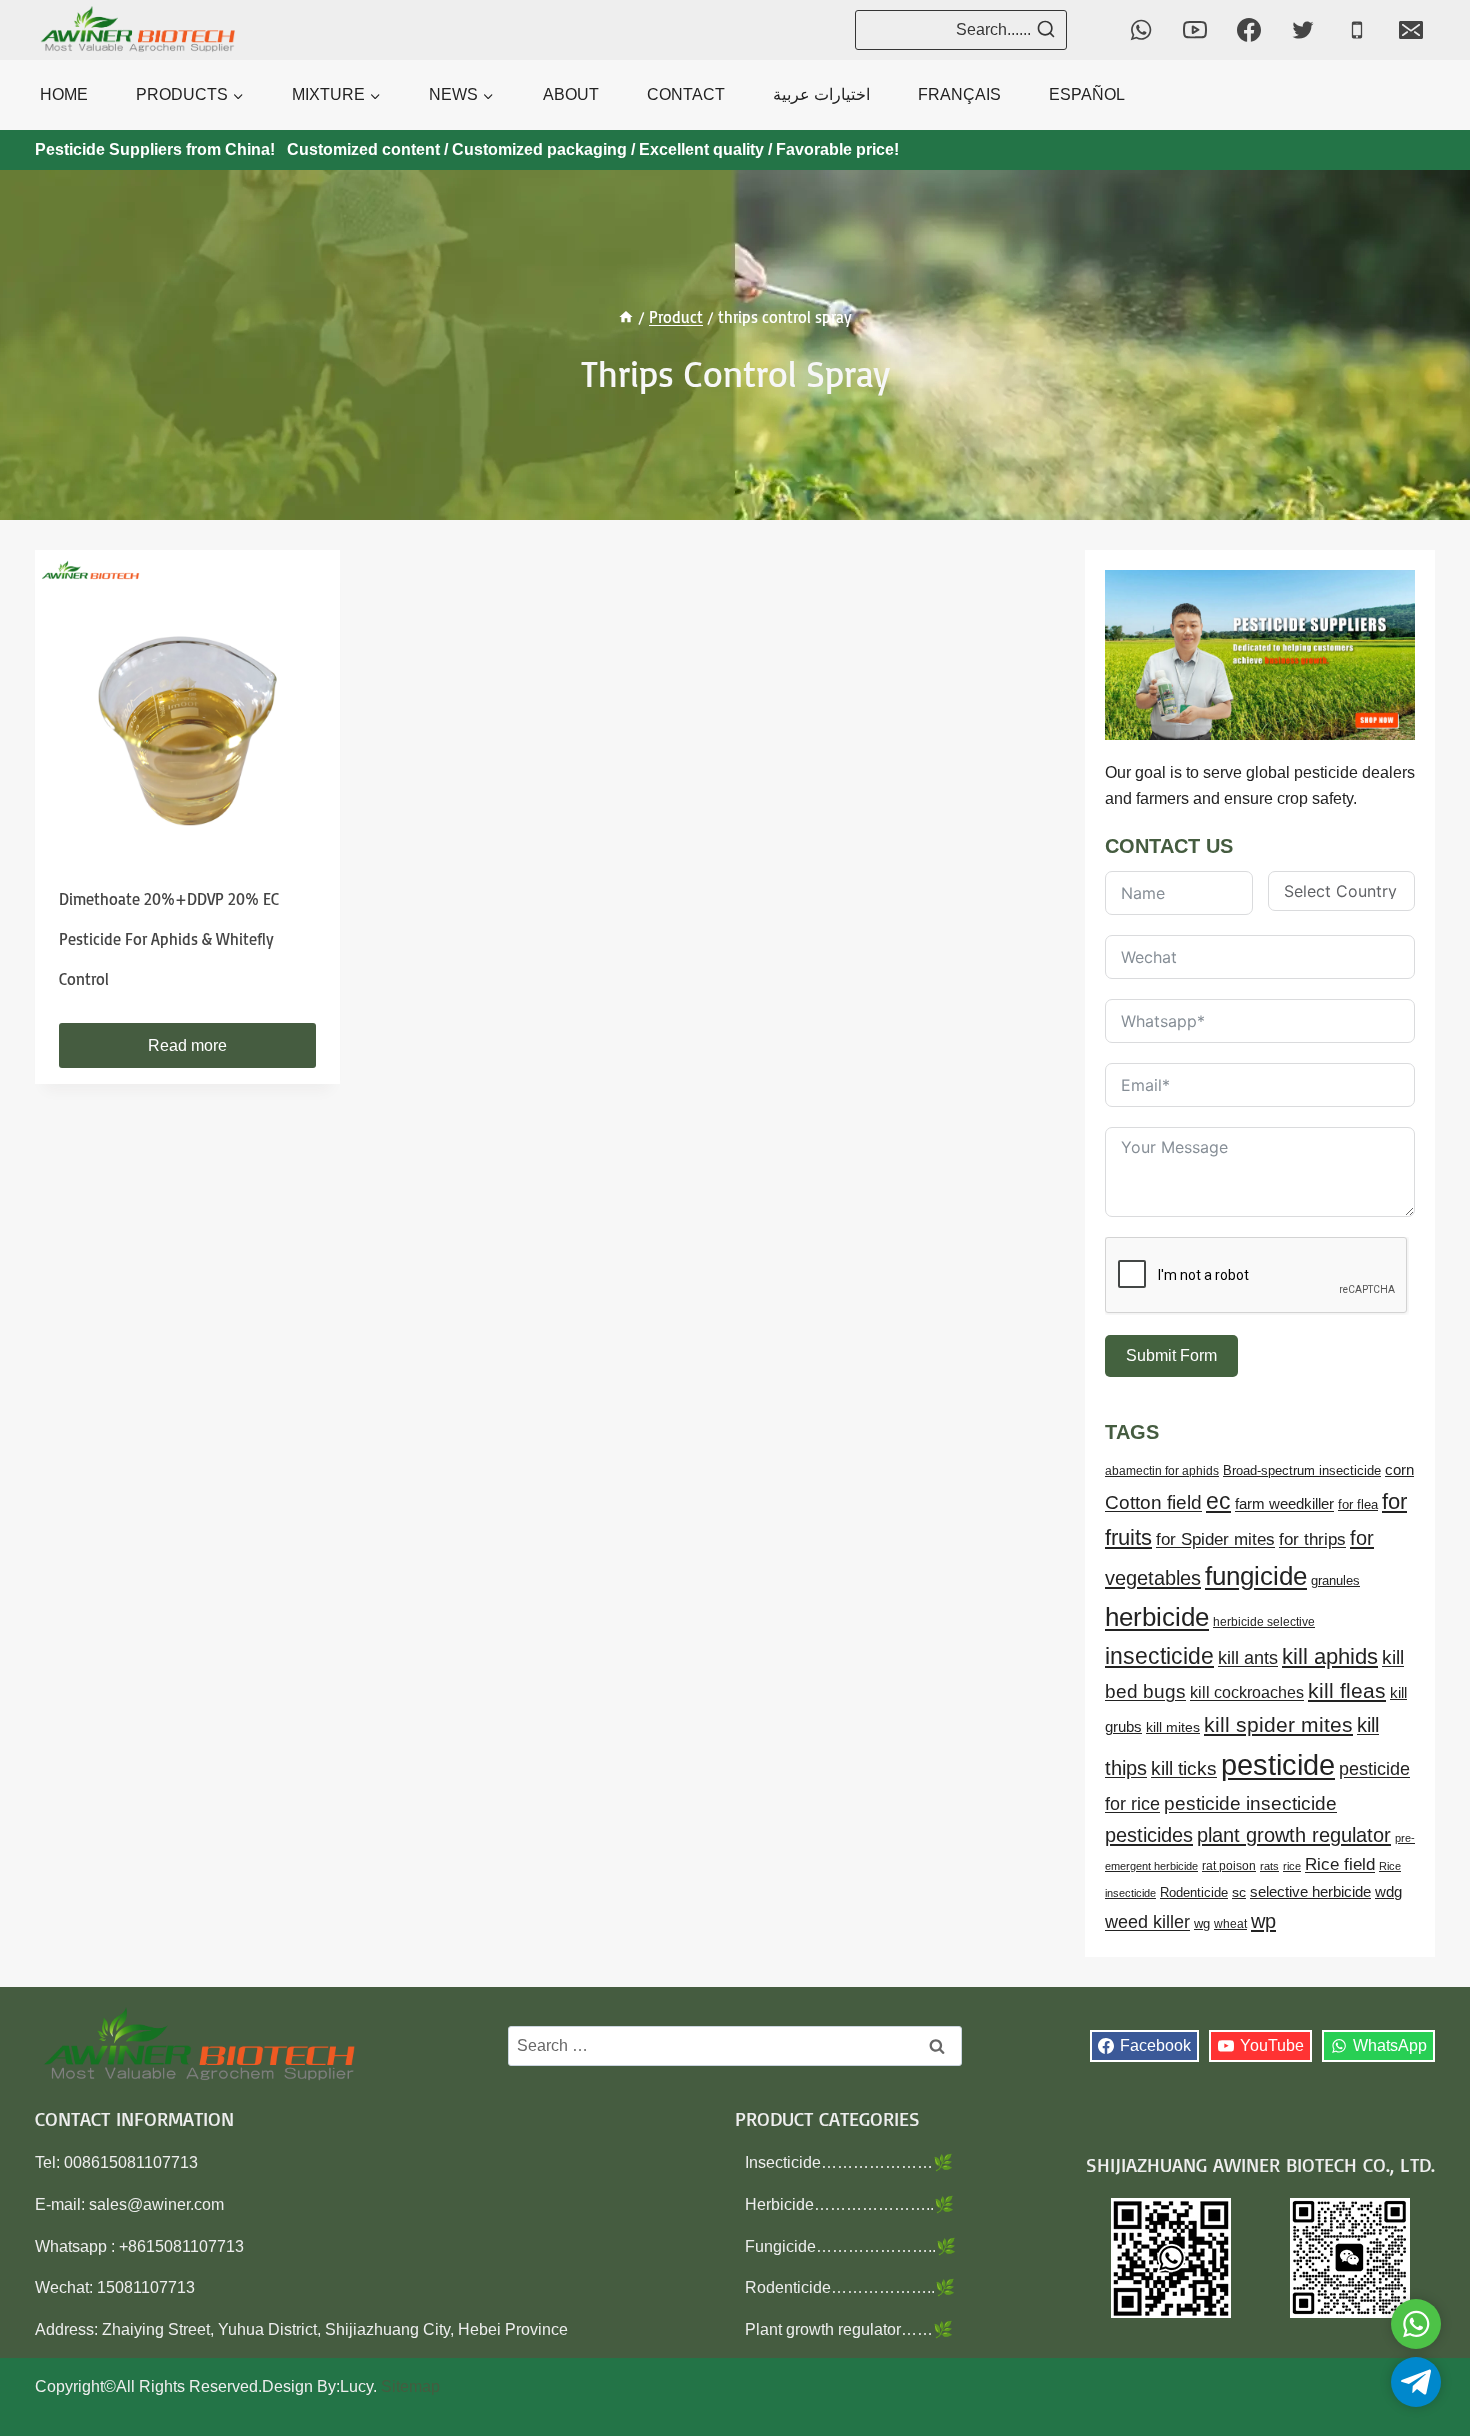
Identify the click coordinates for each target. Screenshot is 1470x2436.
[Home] (626, 317)
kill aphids (1330, 1656)
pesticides (1149, 1835)
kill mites (1173, 1727)
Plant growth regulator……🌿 (849, 2329)
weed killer (1147, 1922)
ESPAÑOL (1087, 94)
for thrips (1312, 1539)
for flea (1358, 1504)
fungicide (1256, 1576)
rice (1292, 1866)
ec (1218, 1501)
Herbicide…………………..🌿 (849, 2204)
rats (1269, 1866)
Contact (686, 94)
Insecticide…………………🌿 (849, 2162)
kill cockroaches (1247, 1692)
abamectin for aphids (1162, 1471)
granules (1335, 1581)
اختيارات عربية (821, 94)
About (571, 94)
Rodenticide (1194, 1893)
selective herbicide (1310, 1892)
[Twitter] (1303, 30)
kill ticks (1184, 1768)
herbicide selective (1264, 1622)
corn (1399, 1470)
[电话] (1357, 30)
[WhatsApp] (1141, 30)
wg (1202, 1924)
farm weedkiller (1284, 1503)
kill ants (1248, 1657)
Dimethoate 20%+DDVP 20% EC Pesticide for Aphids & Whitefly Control (169, 939)
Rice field (1340, 1864)
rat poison (1229, 1866)
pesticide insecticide (1250, 1803)
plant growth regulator (1294, 1834)
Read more (187, 1045)
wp (1263, 1921)
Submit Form (1171, 1355)
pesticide (1278, 1764)
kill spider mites (1278, 1724)
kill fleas (1347, 1691)
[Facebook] (1249, 30)
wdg (1388, 1892)
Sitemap (410, 2386)
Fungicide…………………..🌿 (850, 2246)
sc (1239, 1892)
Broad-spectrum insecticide (1302, 1471)
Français (959, 94)
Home (64, 94)
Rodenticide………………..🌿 (850, 2287)
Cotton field (1153, 1502)
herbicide (1157, 1617)
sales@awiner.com (156, 2204)
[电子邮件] (1411, 30)
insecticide (1159, 1656)
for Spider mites (1215, 1539)
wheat (1230, 1924)
